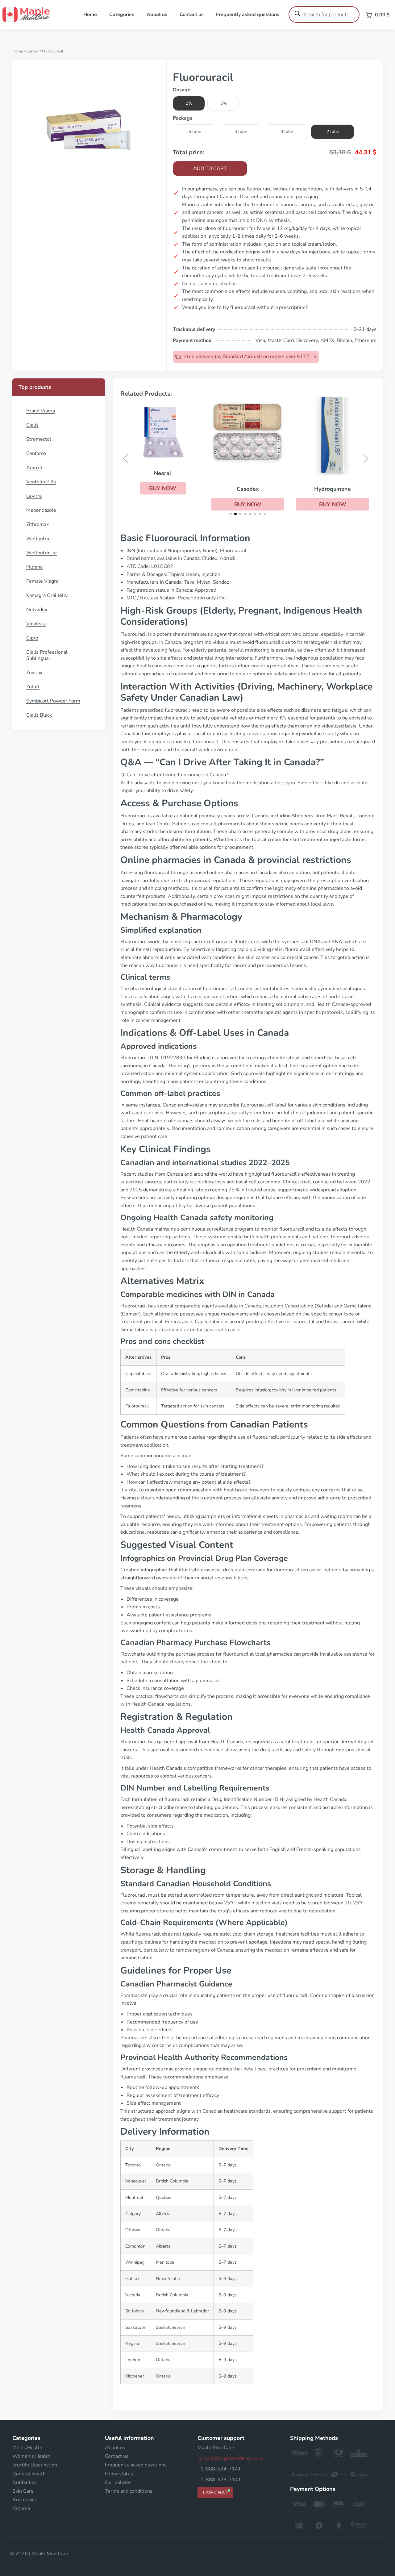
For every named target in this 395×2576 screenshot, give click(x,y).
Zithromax (37, 524)
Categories (122, 15)
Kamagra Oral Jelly (47, 595)
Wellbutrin (38, 539)
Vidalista (36, 624)
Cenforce (36, 453)
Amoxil (34, 468)
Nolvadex (37, 610)
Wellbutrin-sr (42, 553)
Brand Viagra (41, 411)
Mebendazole (41, 510)
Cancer (33, 51)
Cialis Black (39, 715)
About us (157, 15)
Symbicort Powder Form (53, 701)
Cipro (32, 638)
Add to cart (210, 169)
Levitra (34, 496)
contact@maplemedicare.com (230, 2458)
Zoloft (33, 687)
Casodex (248, 489)
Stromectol (39, 439)
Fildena (34, 567)
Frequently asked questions (248, 15)
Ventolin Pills (41, 482)
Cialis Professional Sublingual (47, 655)
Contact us (192, 15)
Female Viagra (42, 581)
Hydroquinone (333, 489)
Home (90, 15)
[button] (163, 488)
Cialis (32, 425)
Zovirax (34, 673)
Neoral (163, 473)
